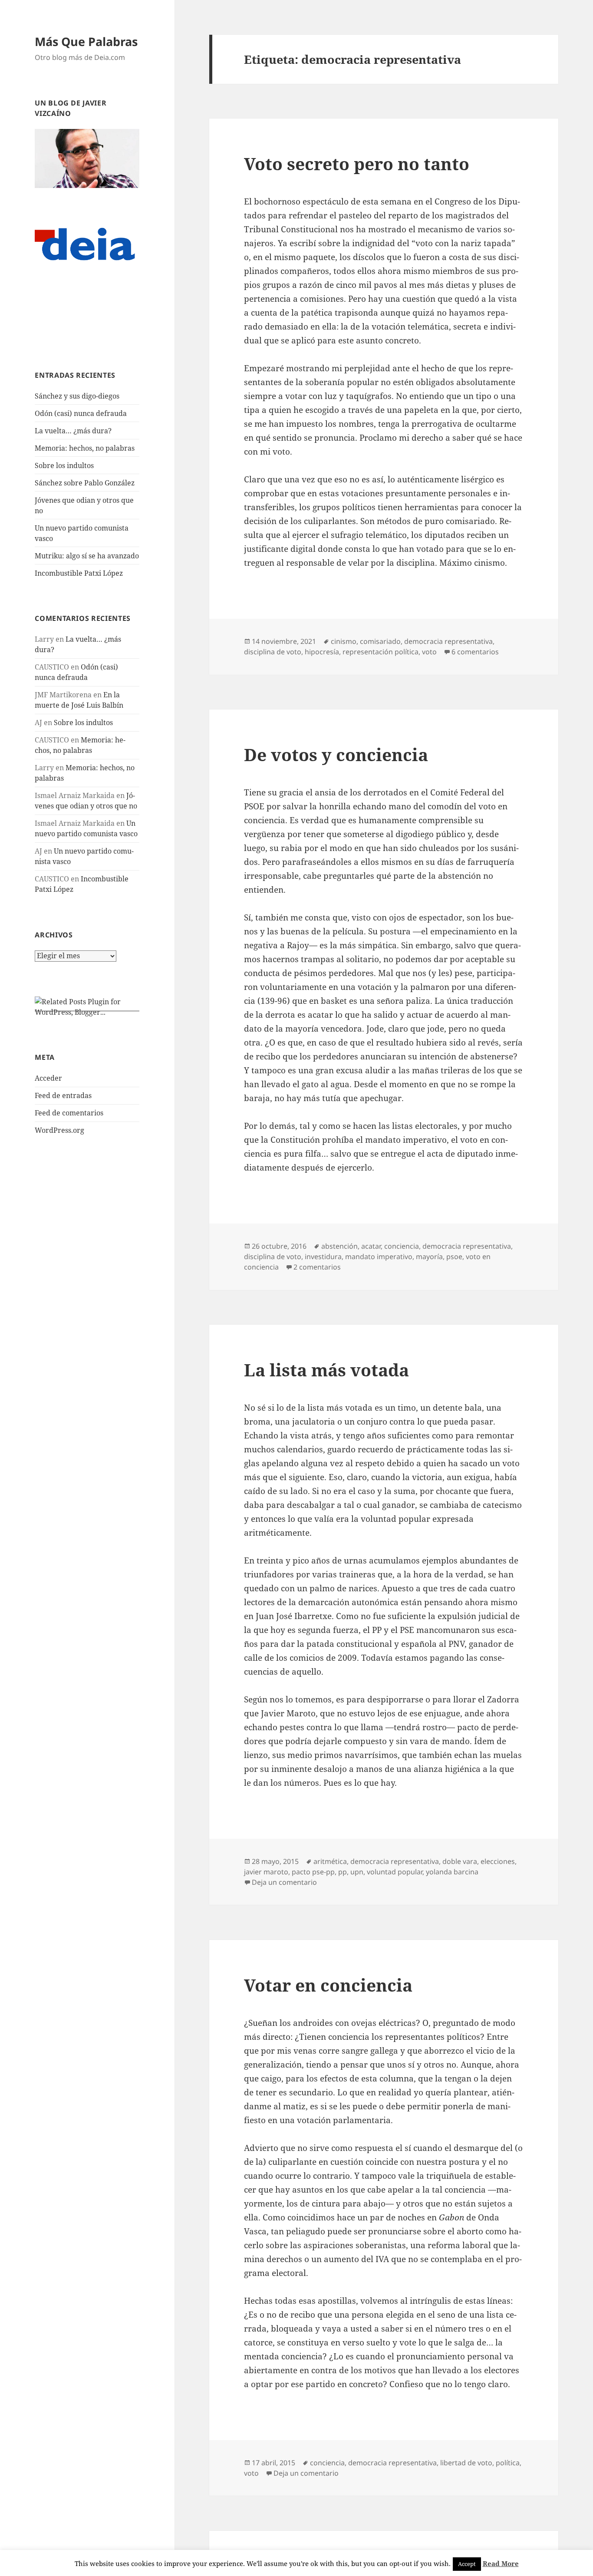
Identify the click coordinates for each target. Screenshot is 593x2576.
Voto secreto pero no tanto (357, 163)
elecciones (498, 1861)
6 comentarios (475, 652)
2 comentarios (317, 1267)
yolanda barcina (452, 1872)
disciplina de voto (273, 652)
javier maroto (266, 1872)
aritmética (330, 1861)
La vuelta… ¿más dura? (73, 431)
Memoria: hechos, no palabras (85, 448)
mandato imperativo (379, 1257)
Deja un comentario (284, 1882)
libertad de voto (466, 2463)
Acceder (48, 1078)
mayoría (429, 1257)
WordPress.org (59, 1130)
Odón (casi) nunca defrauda (81, 413)
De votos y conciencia (336, 754)
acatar (371, 1246)
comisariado (380, 641)
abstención (339, 1246)
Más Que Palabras (86, 41)
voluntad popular (395, 1872)
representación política (381, 652)
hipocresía (322, 652)
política (508, 2463)
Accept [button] (467, 2564)
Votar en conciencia (328, 1985)
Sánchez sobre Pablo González (85, 483)
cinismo (344, 641)
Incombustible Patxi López (79, 573)
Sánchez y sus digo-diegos (77, 396)
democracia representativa (448, 641)
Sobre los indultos (64, 465)
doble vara (460, 1861)
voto (429, 652)
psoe (454, 1257)
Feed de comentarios (69, 1113)
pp (343, 1872)
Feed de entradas (63, 1095)
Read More (501, 2563)
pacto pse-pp (313, 1872)
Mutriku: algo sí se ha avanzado (87, 556)
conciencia (402, 1246)
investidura (323, 1257)
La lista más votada (326, 1370)
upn (357, 1872)
